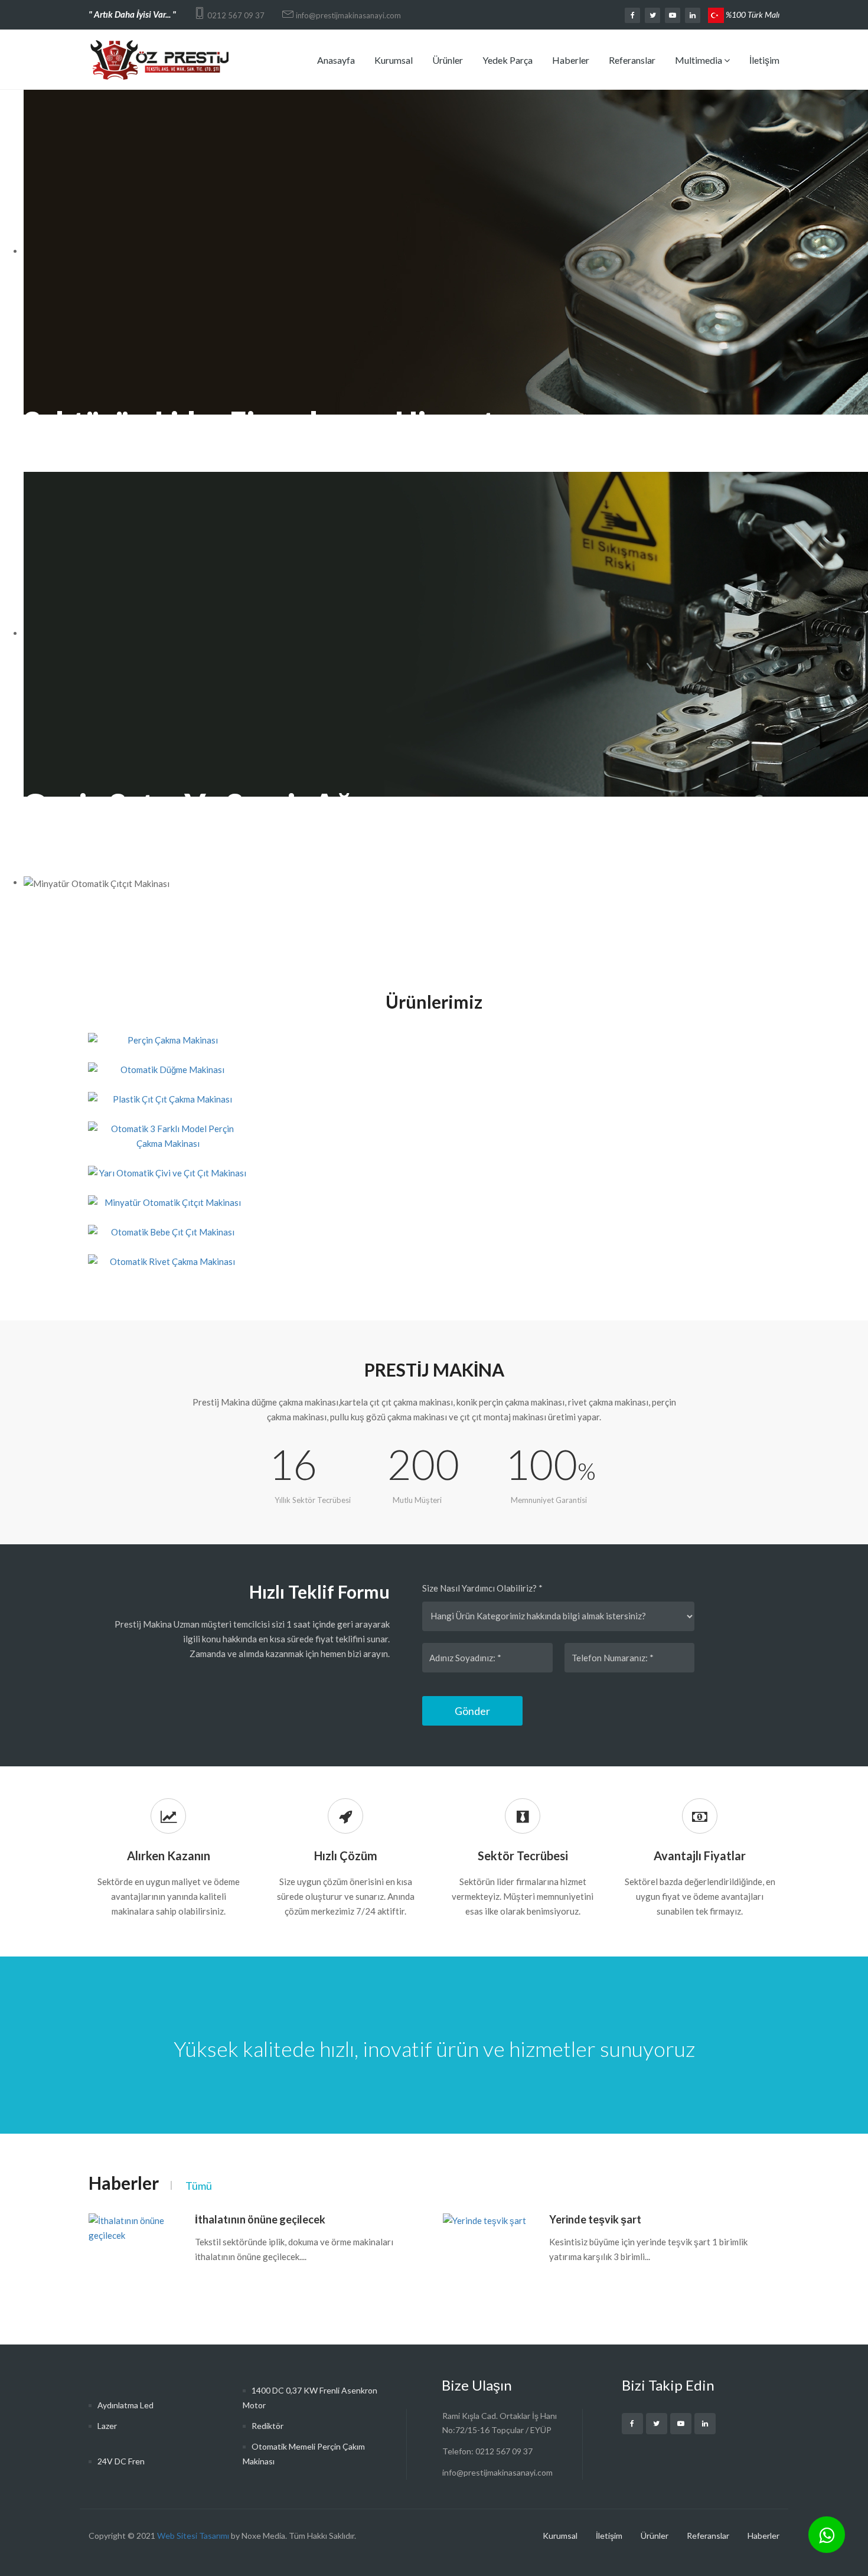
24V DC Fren (121, 2461)
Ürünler (448, 60)
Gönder (472, 1711)
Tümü (199, 2186)
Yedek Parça (508, 60)
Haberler (571, 60)
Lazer (107, 2426)
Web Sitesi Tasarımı (193, 2536)
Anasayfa (336, 60)
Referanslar (632, 60)
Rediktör (267, 2426)
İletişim (764, 60)
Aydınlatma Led (125, 2405)
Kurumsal (394, 60)
